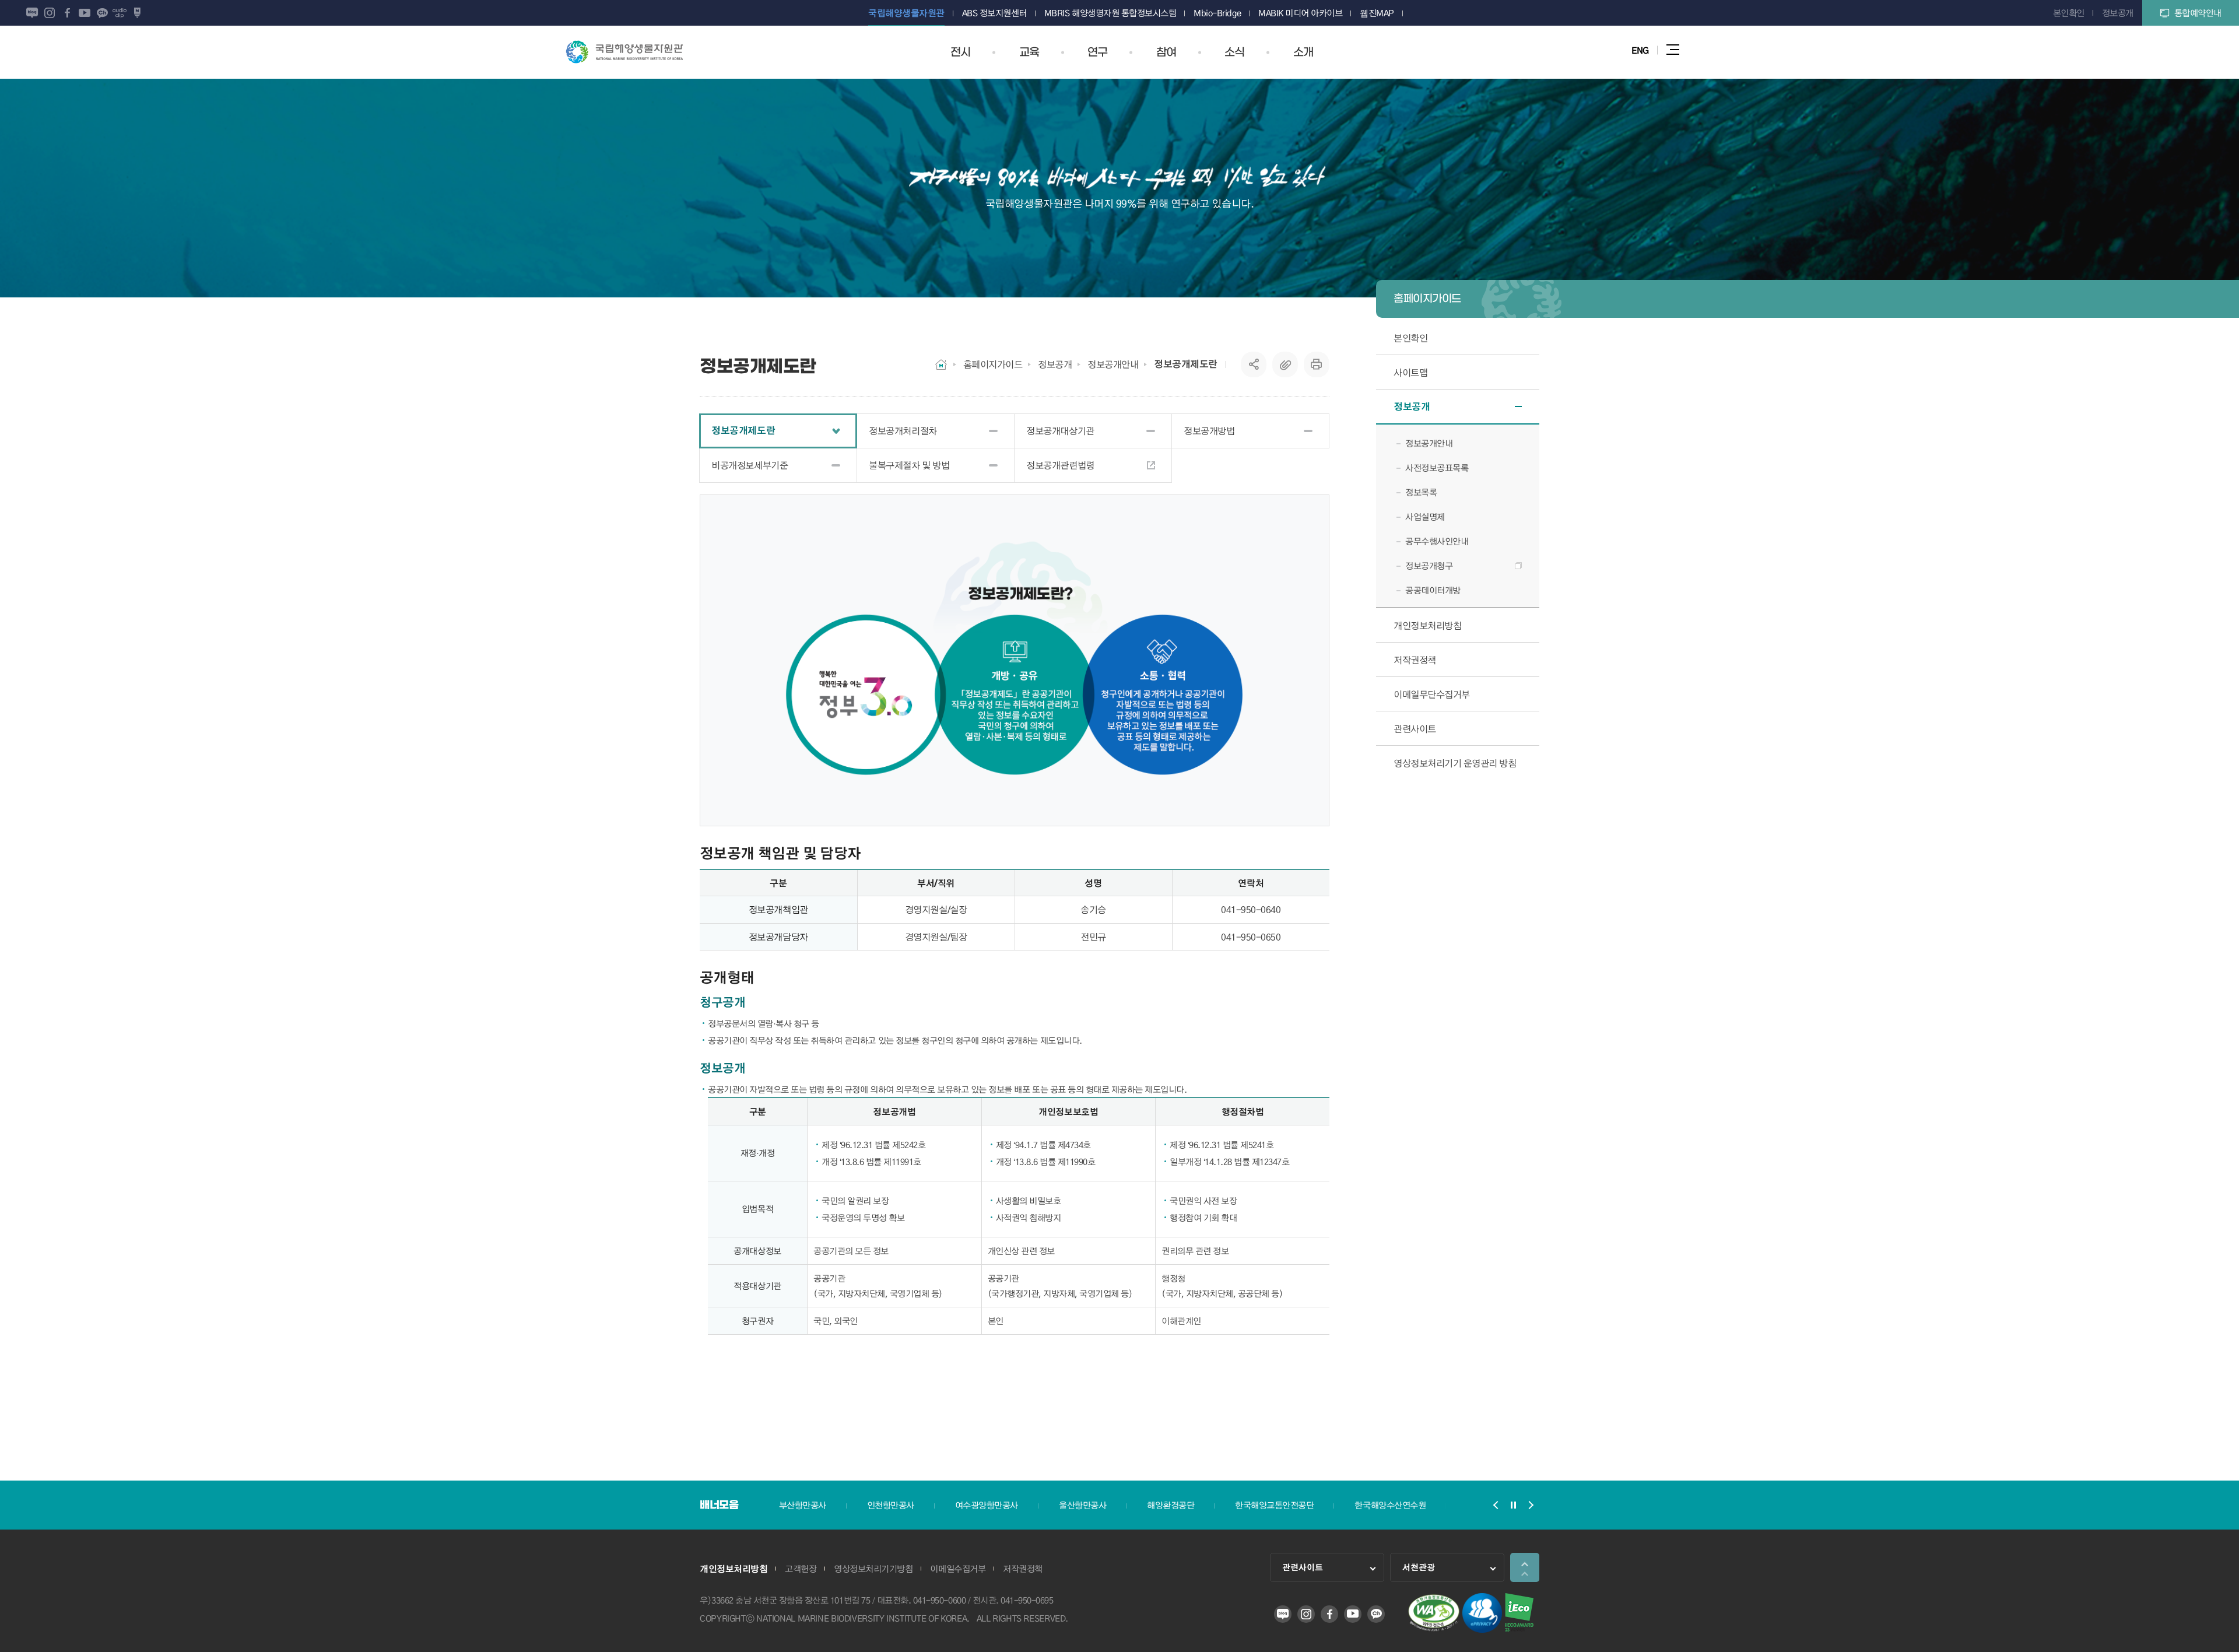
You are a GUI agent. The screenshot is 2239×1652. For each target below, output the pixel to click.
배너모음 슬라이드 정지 (1513, 1505)
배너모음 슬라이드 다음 (1531, 1505)
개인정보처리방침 (734, 1569)
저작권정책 (1023, 1569)
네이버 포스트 (137, 13)
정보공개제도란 (1186, 364)
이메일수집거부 (958, 1569)
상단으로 (1525, 1567)
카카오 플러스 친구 (102, 13)
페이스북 (67, 13)
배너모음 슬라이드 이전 (1496, 1505)
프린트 (1317, 364)
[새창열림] (1434, 1629)
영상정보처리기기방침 (873, 1569)
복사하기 (1285, 364)
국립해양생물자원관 (624, 52)
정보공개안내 (1113, 364)
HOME (941, 364)
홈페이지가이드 (993, 364)
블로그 (32, 13)
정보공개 (2118, 13)
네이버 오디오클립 (120, 13)
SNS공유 (1254, 364)
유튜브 (85, 13)
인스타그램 (50, 13)
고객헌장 (801, 1569)
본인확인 (2069, 13)
